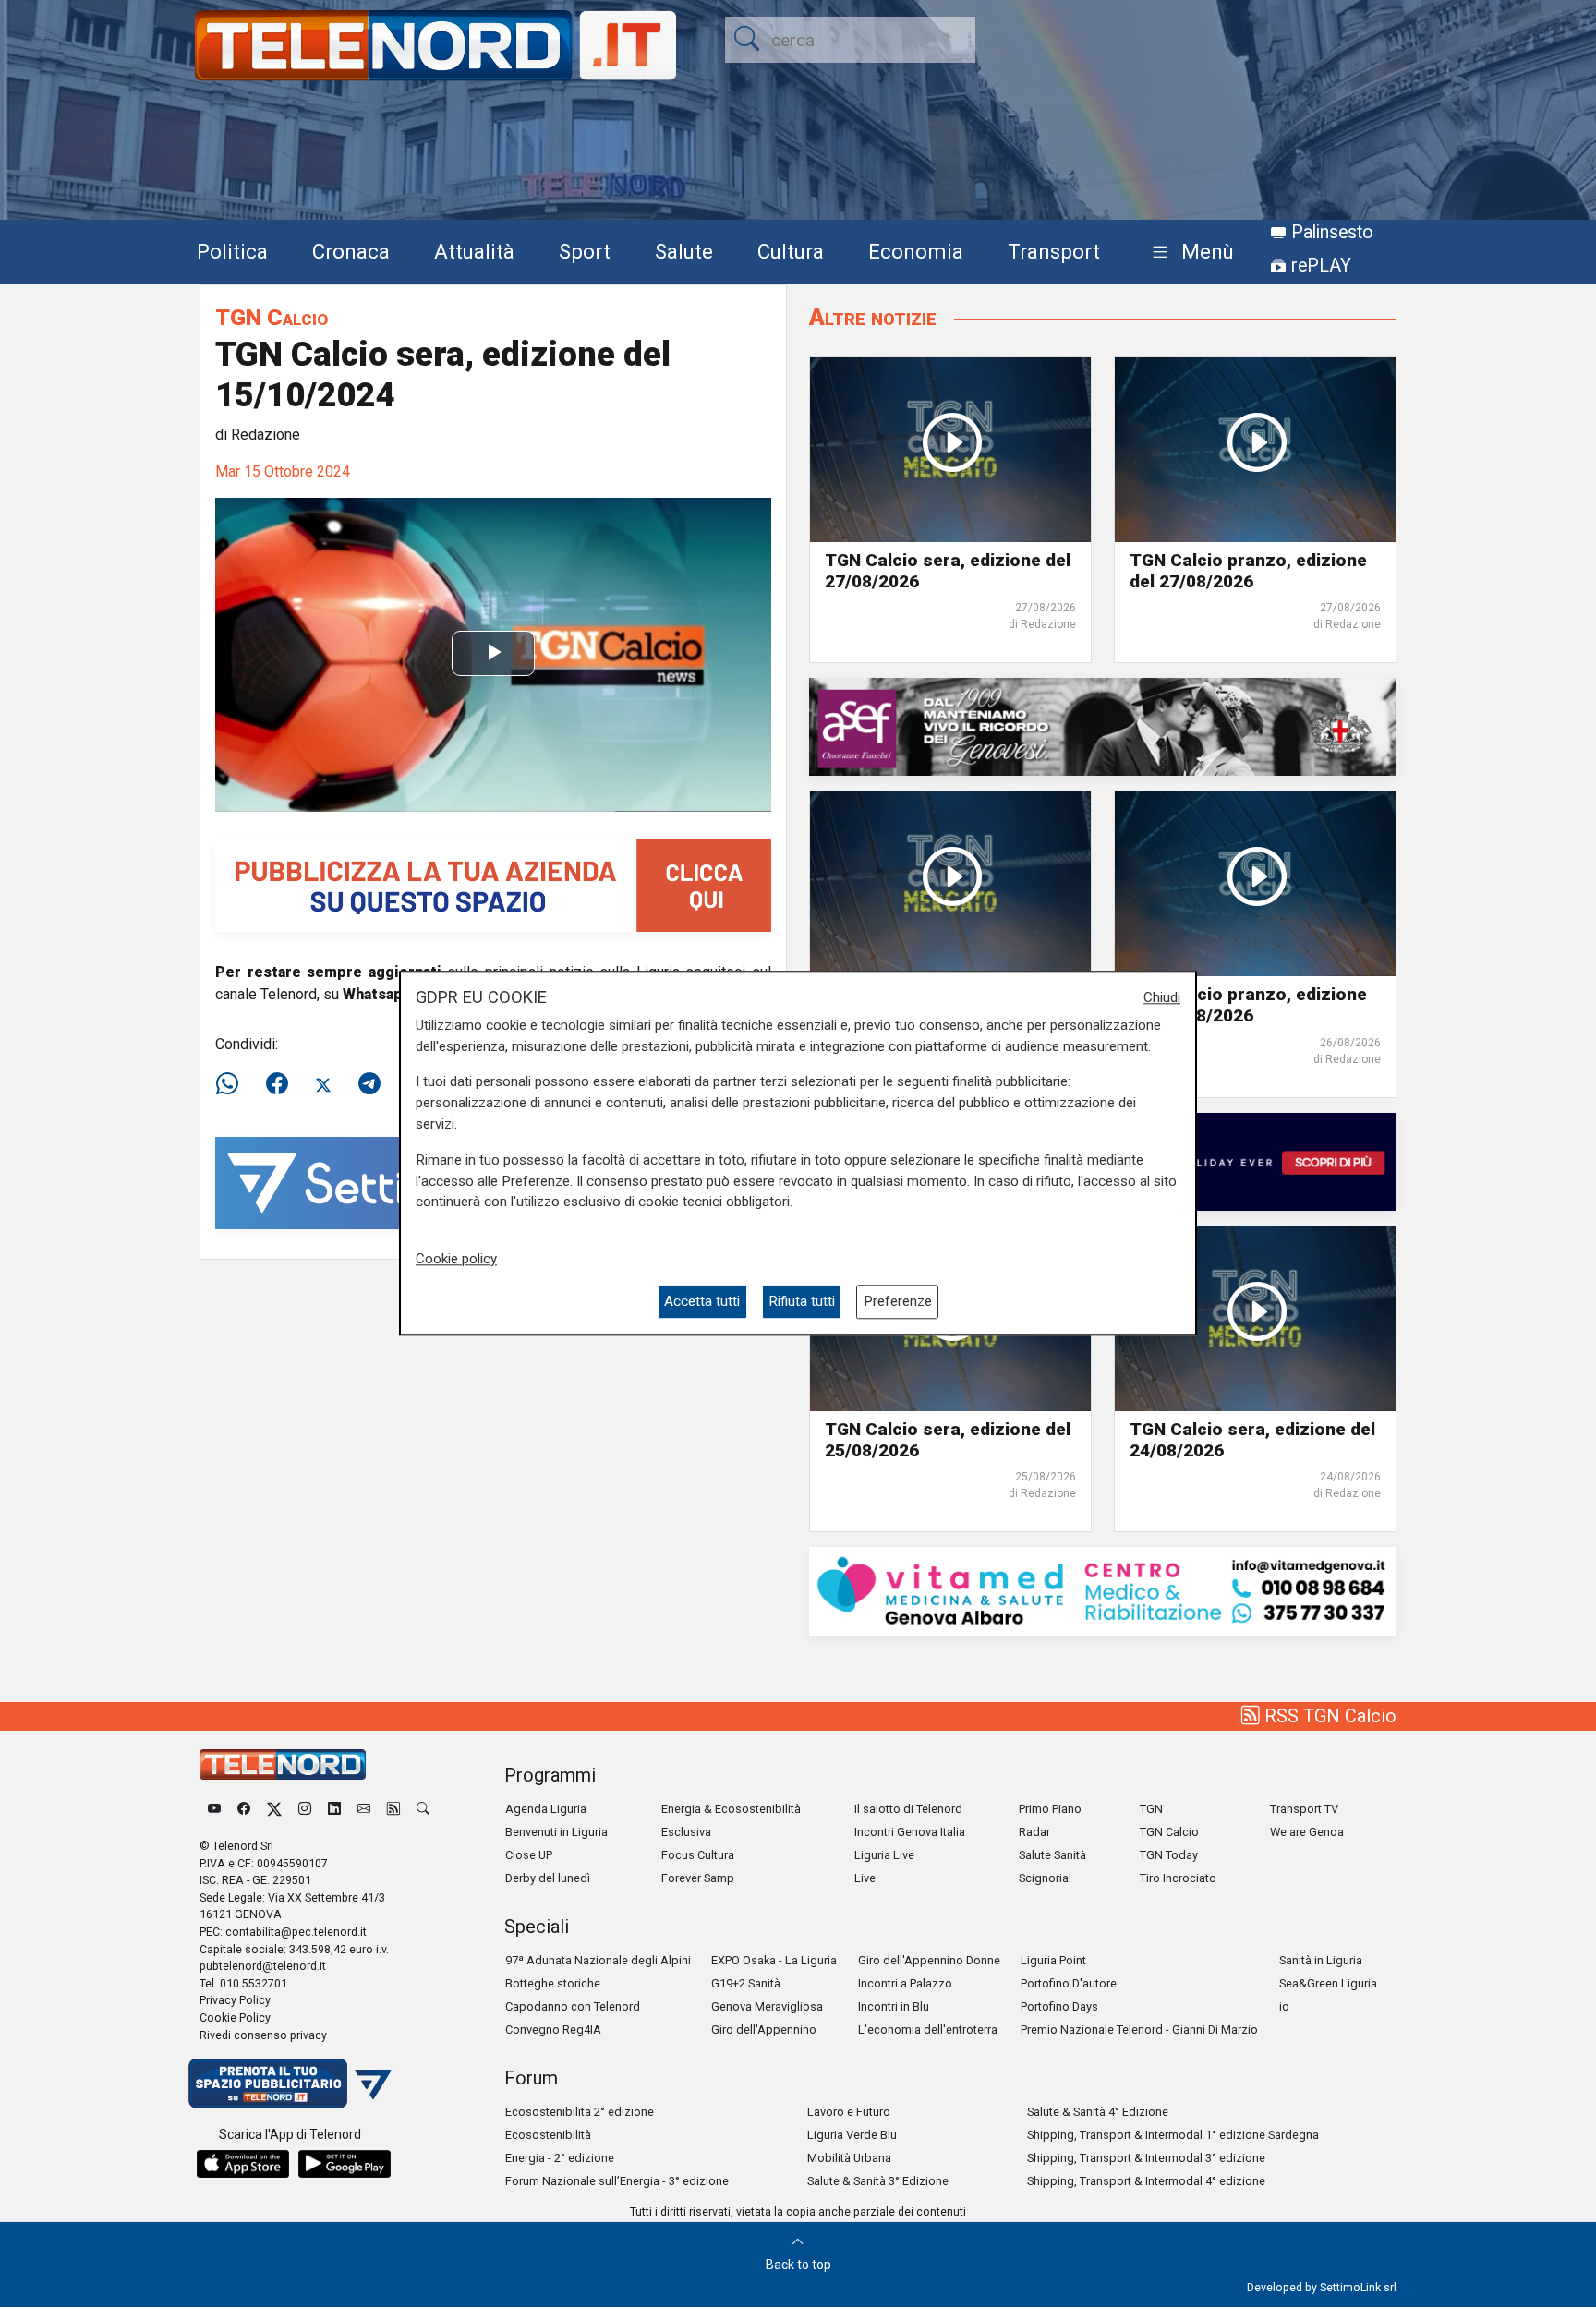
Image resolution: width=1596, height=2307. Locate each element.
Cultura (791, 251)
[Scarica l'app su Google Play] (345, 2164)
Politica (232, 251)
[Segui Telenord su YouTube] (214, 1809)
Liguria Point (1053, 1960)
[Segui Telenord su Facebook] (244, 1809)
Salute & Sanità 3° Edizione (878, 2181)
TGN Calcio (272, 317)
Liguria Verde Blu (852, 2135)
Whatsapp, (380, 994)
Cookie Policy (235, 2017)
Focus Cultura (698, 1855)
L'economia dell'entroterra (928, 2029)
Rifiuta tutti (802, 1302)
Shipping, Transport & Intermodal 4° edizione (1146, 2181)
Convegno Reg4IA (553, 2029)
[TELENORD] (283, 1764)
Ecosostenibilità (548, 2135)
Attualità (474, 251)
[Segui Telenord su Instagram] (305, 1809)
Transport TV (1304, 1809)
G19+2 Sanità (746, 1983)
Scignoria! (1045, 1878)
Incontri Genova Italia (910, 1832)
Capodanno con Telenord (573, 2006)
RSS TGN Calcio (1328, 1716)
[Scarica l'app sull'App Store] (243, 2164)
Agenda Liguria (546, 1809)
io (1284, 2006)
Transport (1054, 251)
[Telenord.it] (290, 2083)
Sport (585, 251)
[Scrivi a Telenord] (364, 1809)
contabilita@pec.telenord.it (296, 1932)
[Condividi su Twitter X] (323, 1084)
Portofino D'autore (1069, 1983)
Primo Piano (1050, 1809)
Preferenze (898, 1302)
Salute (684, 251)
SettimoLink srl (1358, 2287)
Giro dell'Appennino (764, 2029)
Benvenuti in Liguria (556, 1832)
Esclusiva (686, 1832)
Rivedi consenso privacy (263, 2035)
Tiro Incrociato (1178, 1878)
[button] (1189, 253)
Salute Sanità (1052, 1855)
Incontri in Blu (894, 2006)
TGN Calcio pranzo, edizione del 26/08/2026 (1248, 1005)
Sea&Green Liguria (1328, 1983)
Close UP (529, 1855)
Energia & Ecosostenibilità (731, 1809)
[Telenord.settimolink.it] (493, 885)
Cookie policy (456, 1259)
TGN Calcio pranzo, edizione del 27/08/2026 (1248, 571)
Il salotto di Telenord (908, 1809)
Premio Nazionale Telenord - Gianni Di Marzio (1139, 2029)
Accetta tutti (702, 1302)
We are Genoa (1307, 1832)
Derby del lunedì (548, 1878)
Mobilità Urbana (849, 2158)
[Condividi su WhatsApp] (233, 1084)
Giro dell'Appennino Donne (929, 1960)
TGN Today (1169, 1855)
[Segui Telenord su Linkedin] (334, 1809)
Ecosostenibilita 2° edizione (580, 2112)
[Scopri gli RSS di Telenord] (393, 1809)
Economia (916, 251)
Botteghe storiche (553, 1983)
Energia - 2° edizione (560, 2158)
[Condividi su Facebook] (277, 1084)
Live (865, 1878)
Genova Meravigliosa (767, 2006)
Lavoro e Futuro (849, 2112)
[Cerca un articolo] (423, 1809)
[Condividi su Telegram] (369, 1084)
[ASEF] (1103, 726)
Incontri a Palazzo (905, 1983)
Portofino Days (1059, 2006)
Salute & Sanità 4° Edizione (1098, 2112)
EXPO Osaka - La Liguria (774, 1960)
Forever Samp (698, 1878)
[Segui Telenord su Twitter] (274, 1809)
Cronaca (351, 251)
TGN (1151, 1809)
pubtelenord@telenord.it (263, 1966)
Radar (1034, 1832)
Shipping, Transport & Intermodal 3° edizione (1146, 2158)
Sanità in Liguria (1321, 1960)
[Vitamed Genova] (1103, 1590)
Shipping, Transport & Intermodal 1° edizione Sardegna (1173, 2135)
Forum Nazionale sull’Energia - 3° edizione (617, 2181)
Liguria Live (884, 1855)
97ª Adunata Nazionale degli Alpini (598, 1960)
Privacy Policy (235, 2000)
